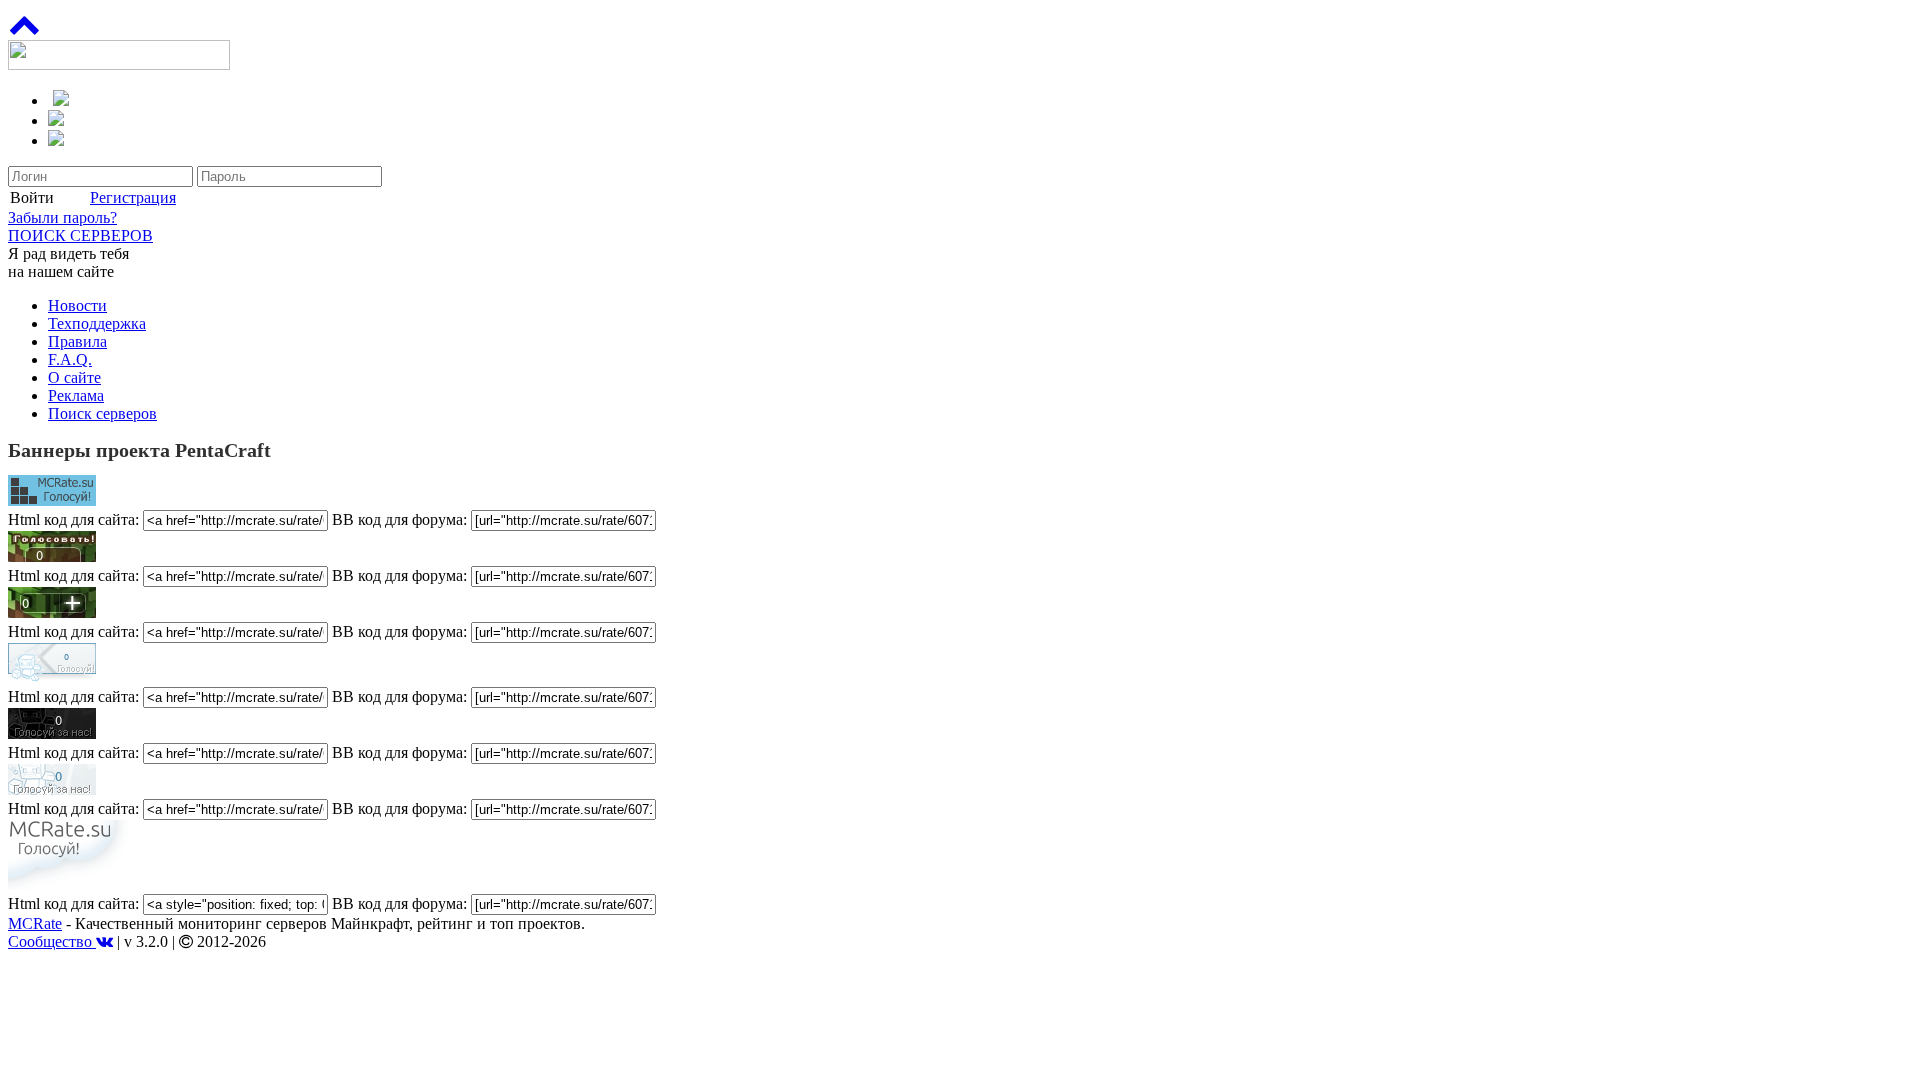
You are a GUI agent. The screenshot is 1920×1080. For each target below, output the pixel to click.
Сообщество (52, 941)
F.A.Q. (70, 359)
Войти (32, 197)
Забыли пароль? (62, 217)
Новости (77, 305)
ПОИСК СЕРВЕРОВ (80, 235)
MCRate (35, 923)
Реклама (76, 395)
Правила (77, 341)
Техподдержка (97, 323)
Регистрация (133, 197)
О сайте (74, 377)
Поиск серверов (102, 413)
